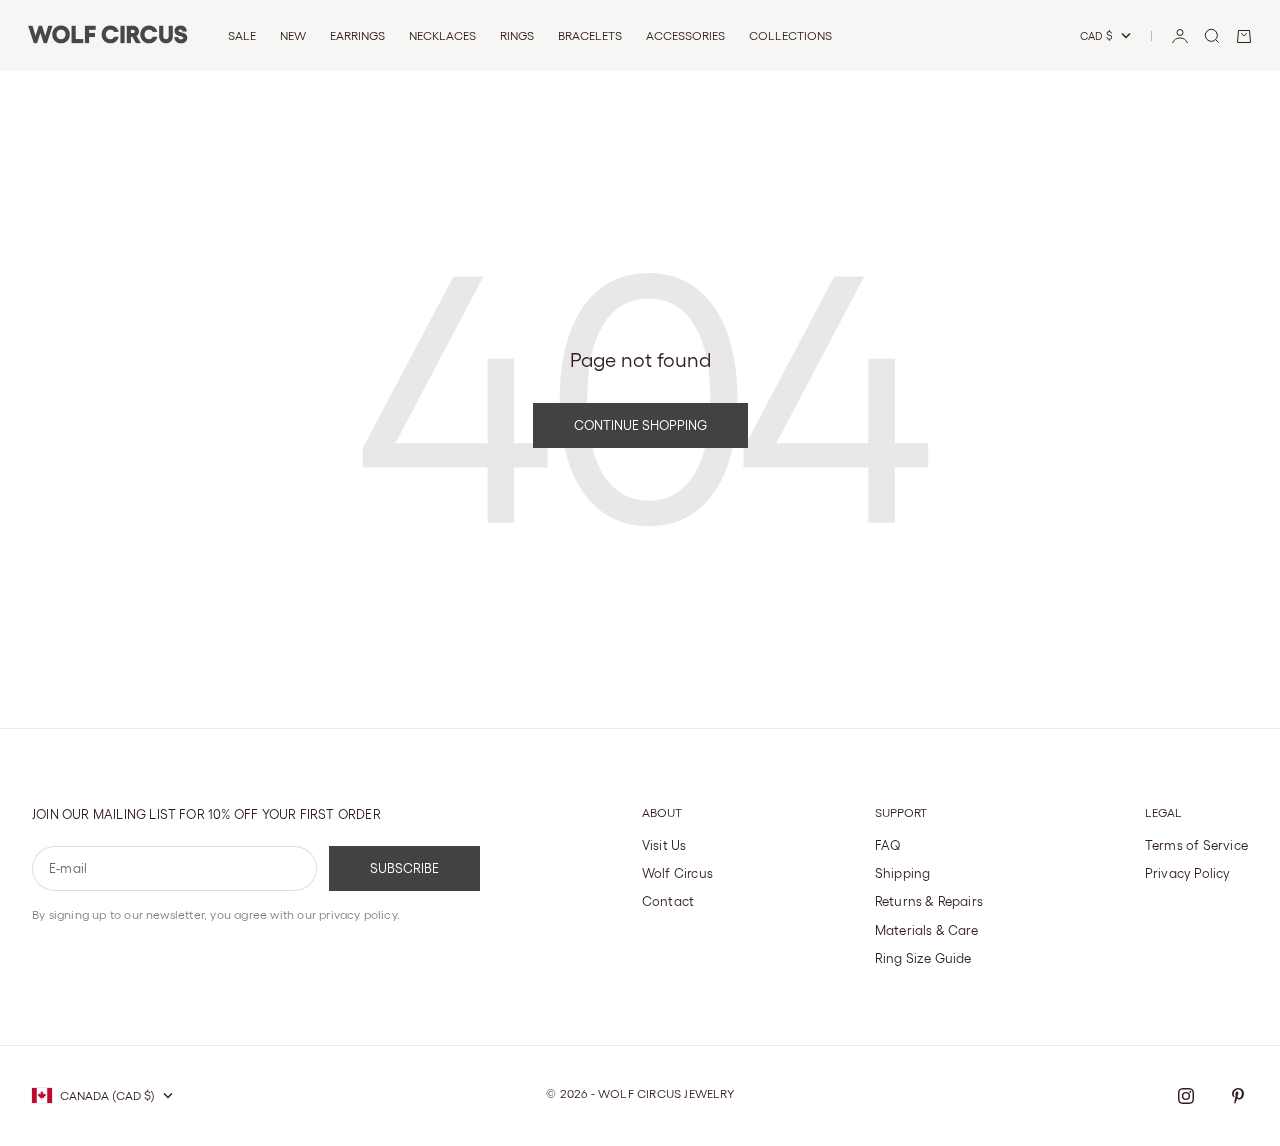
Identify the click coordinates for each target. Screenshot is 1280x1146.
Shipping (903, 873)
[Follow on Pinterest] (1238, 1096)
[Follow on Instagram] (1186, 1096)
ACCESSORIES (685, 35)
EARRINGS (357, 35)
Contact (668, 901)
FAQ (888, 845)
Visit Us (664, 845)
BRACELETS (590, 35)
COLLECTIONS (790, 35)
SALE (242, 35)
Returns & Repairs (929, 901)
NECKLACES (442, 35)
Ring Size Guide (923, 958)
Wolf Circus (677, 873)
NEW (293, 35)
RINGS (517, 35)
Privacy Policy (1188, 873)
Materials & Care (926, 930)
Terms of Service (1196, 845)
